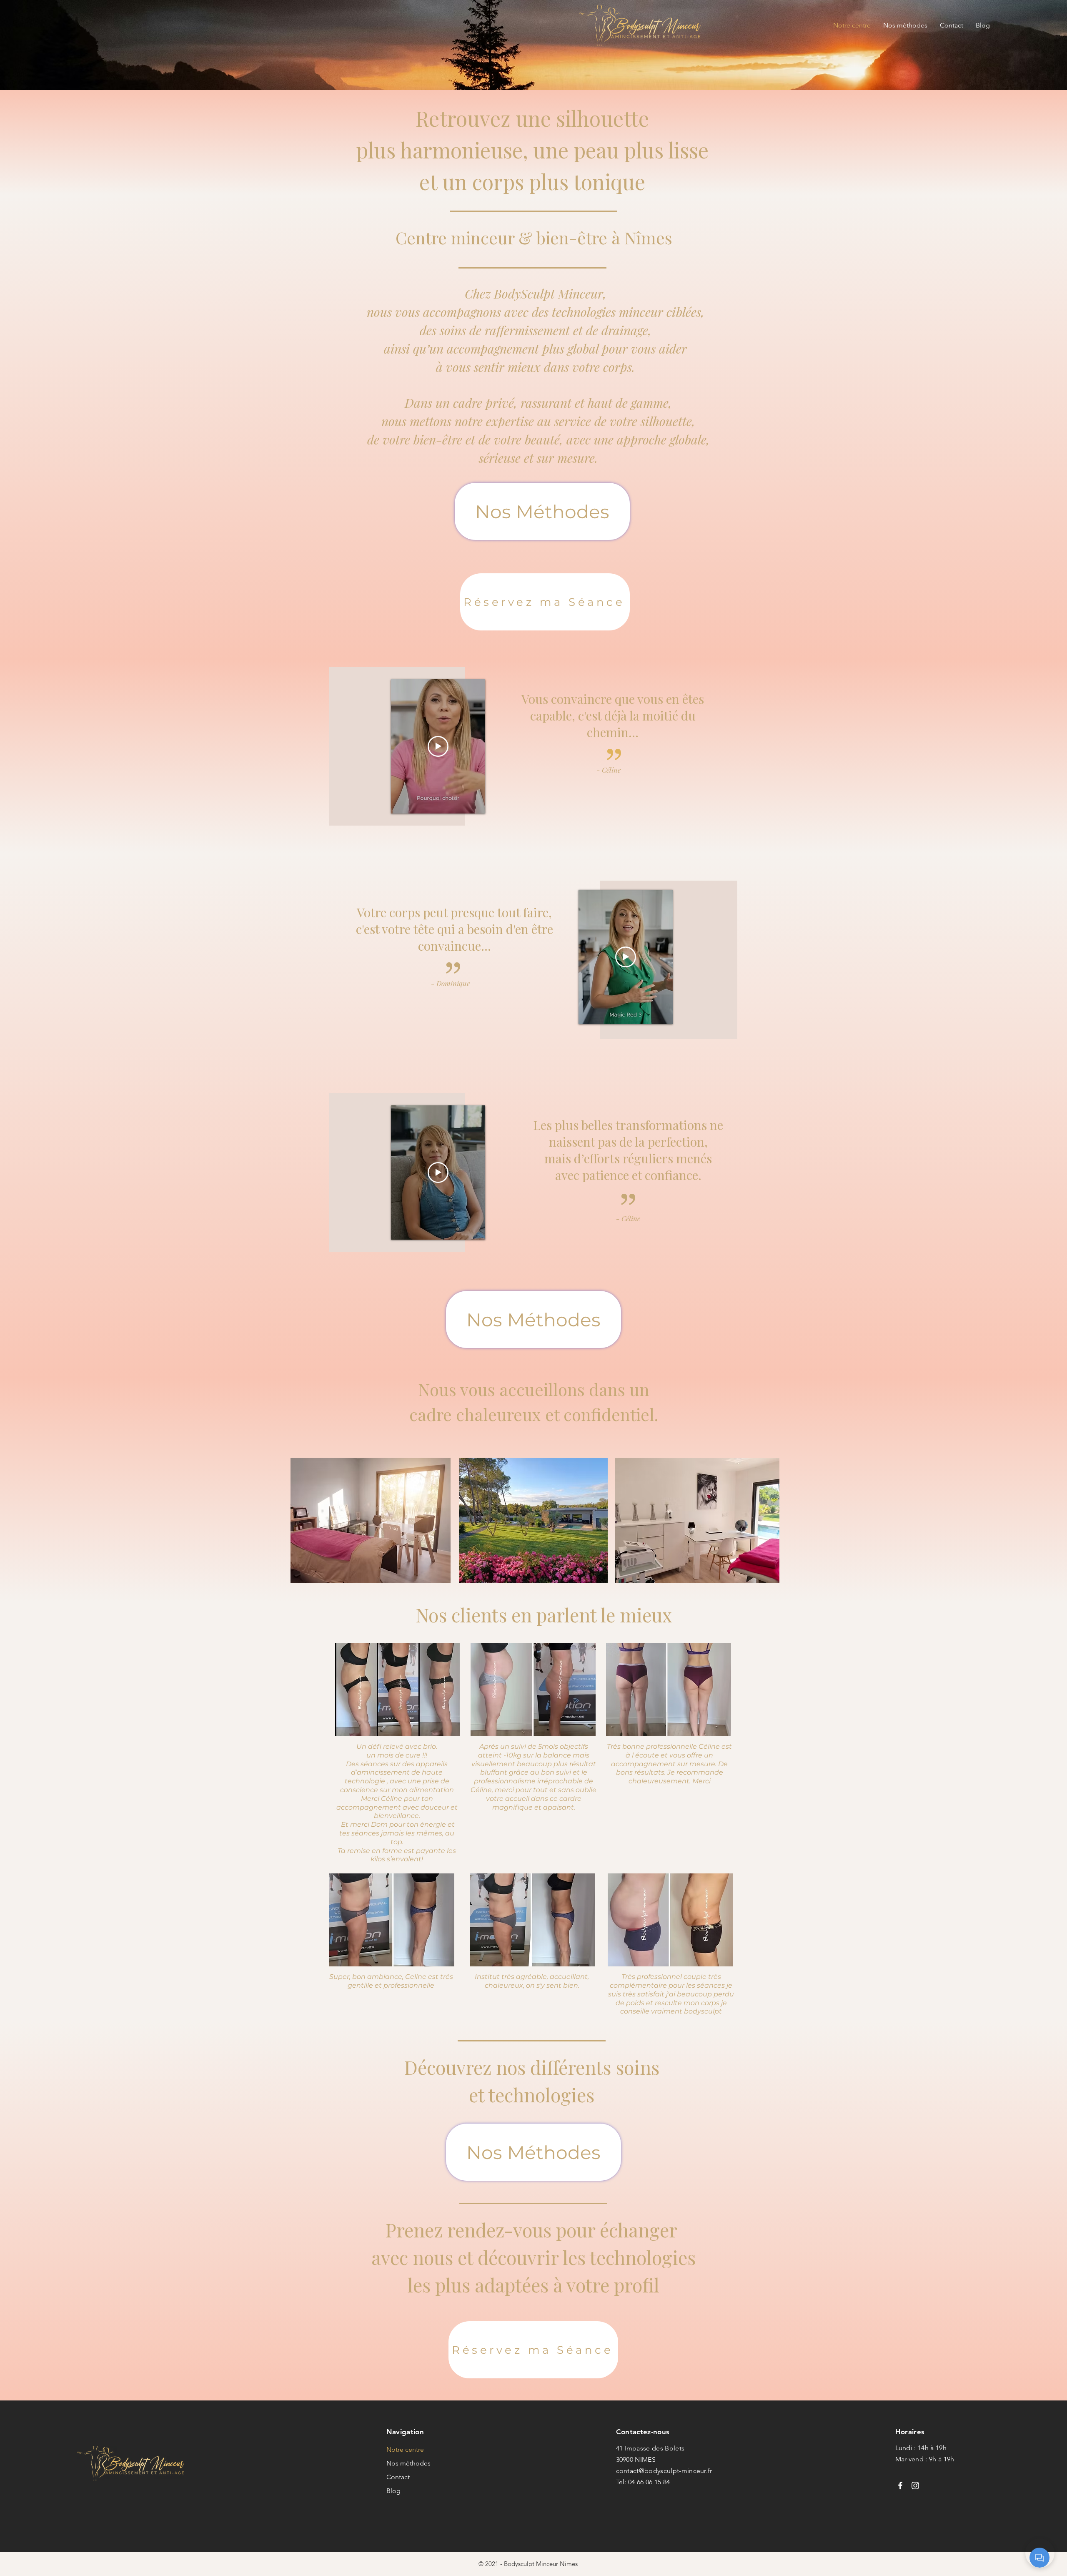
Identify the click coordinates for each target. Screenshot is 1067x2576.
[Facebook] (900, 2486)
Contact (398, 2477)
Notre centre (405, 2449)
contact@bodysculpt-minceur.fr (664, 2471)
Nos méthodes (408, 2463)
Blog (393, 2491)
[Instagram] (915, 2486)
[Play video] (438, 746)
